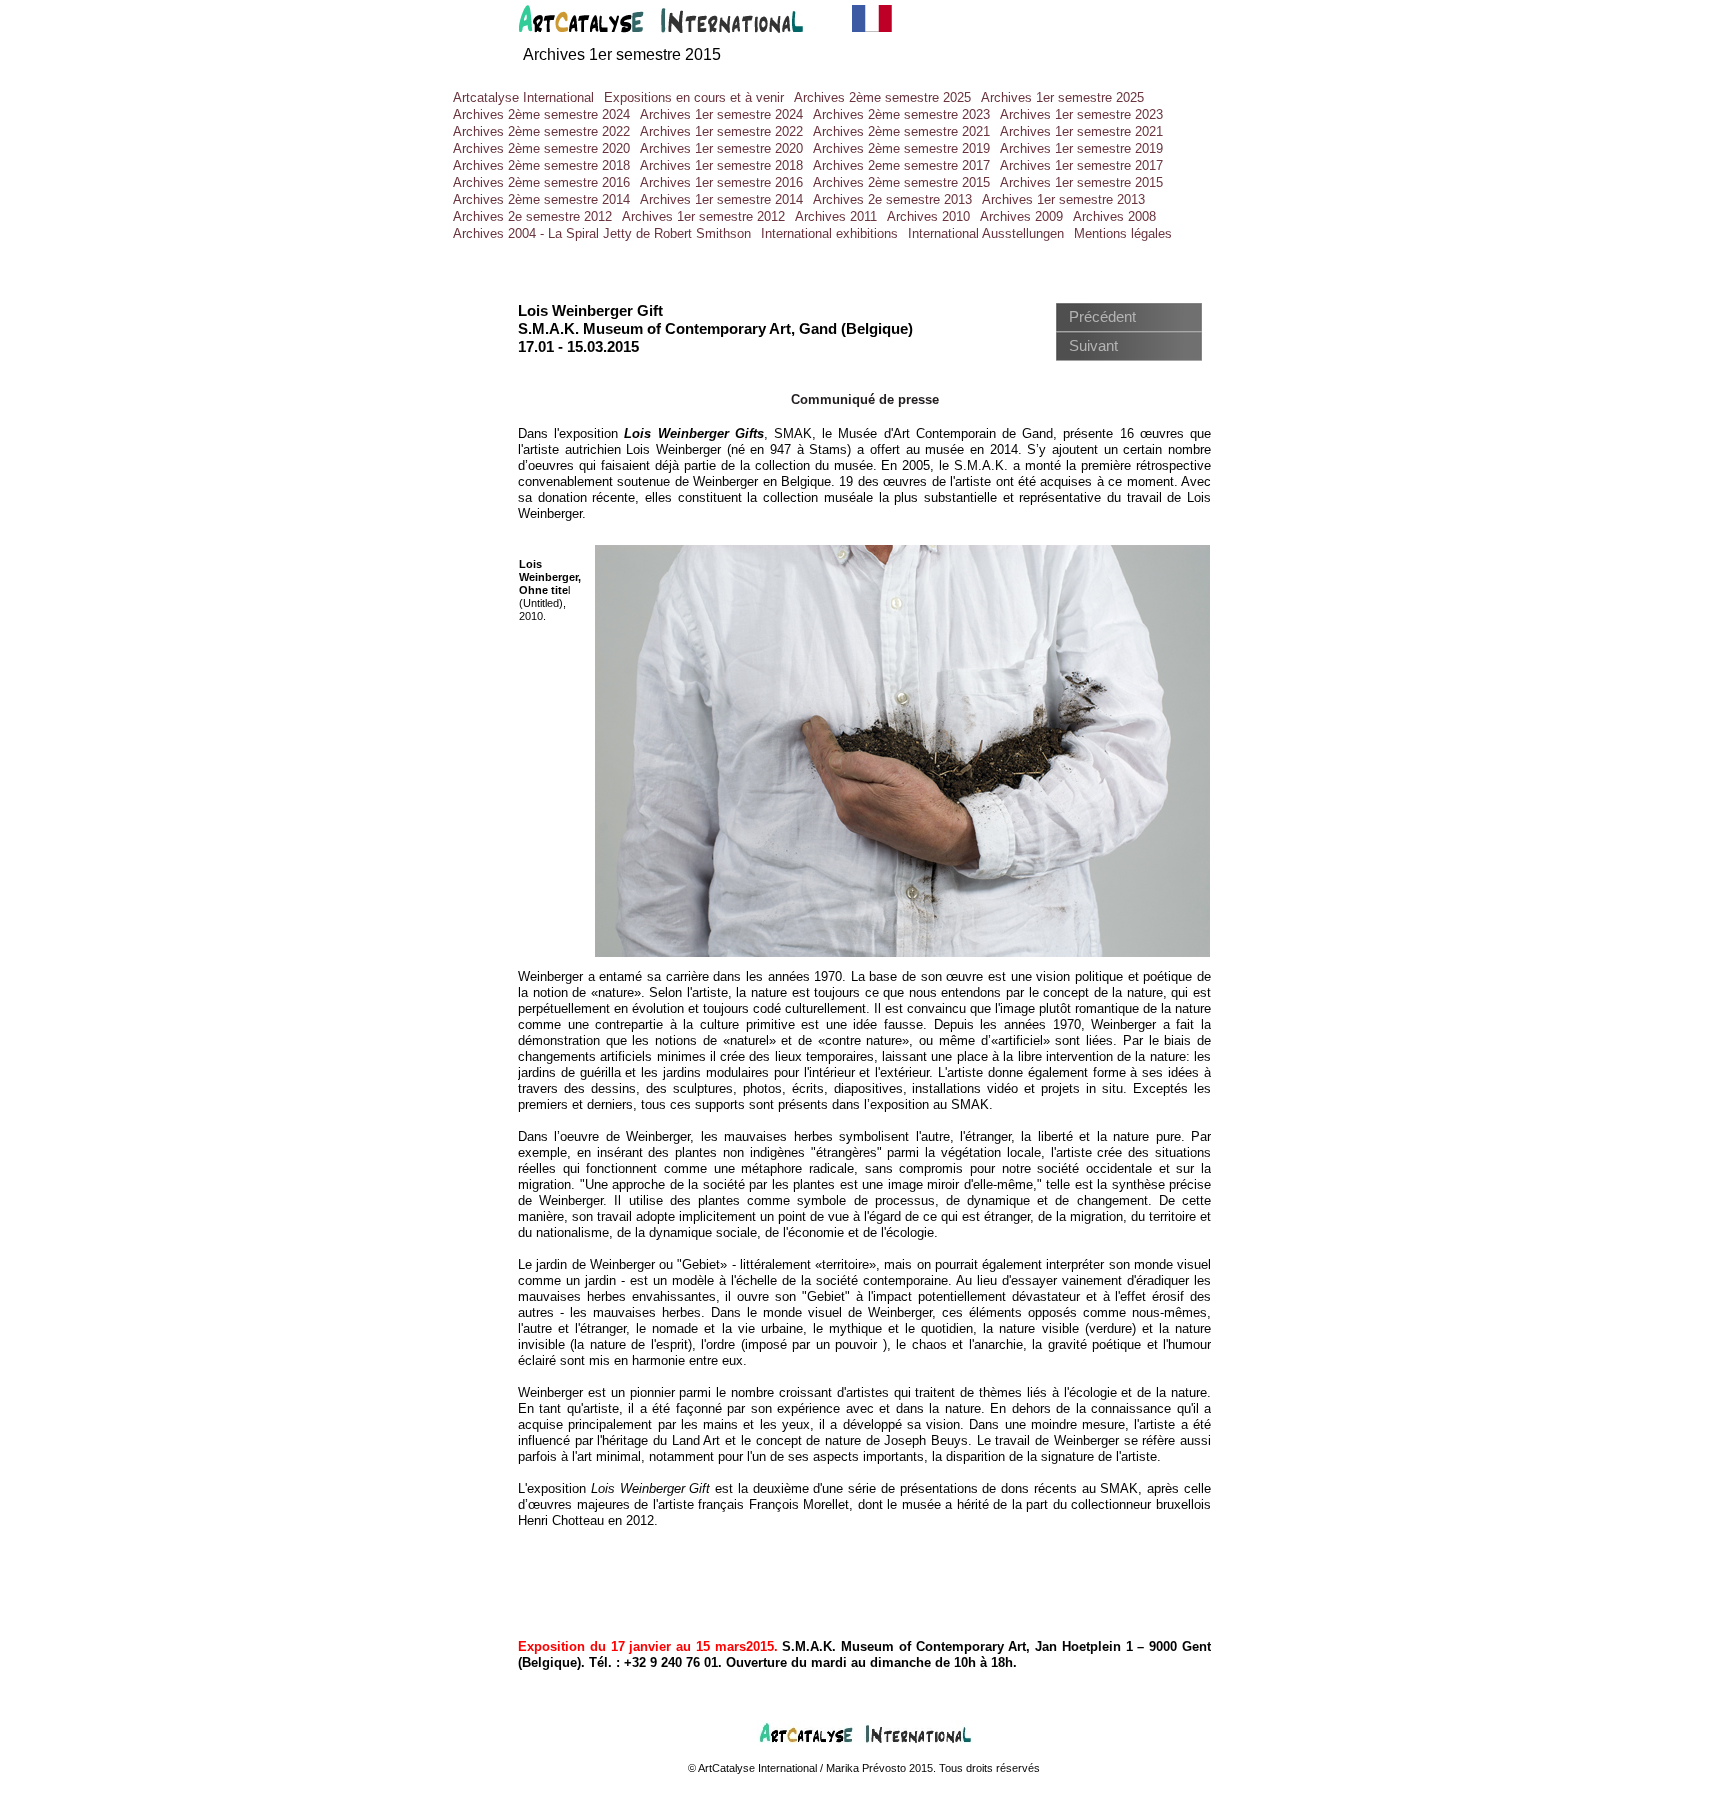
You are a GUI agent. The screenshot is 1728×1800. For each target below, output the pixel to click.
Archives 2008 (1114, 216)
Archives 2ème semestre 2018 (541, 165)
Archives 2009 (1021, 216)
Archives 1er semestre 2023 (1081, 114)
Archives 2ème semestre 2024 (541, 114)
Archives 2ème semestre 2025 (882, 97)
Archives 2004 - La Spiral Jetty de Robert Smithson (602, 233)
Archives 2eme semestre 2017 (901, 165)
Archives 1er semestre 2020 (721, 148)
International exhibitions (829, 233)
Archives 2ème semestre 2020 (541, 148)
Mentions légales (1123, 233)
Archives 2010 (928, 216)
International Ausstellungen (986, 233)
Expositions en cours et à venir (694, 97)
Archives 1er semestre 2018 (721, 165)
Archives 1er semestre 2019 (1081, 148)
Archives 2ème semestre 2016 (541, 182)
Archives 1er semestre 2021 (1081, 131)
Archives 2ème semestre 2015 (901, 182)
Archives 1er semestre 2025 (1062, 97)
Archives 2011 (836, 216)
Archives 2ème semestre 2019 (901, 148)
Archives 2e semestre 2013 (892, 199)
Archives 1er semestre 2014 (721, 199)
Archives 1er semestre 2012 (703, 216)
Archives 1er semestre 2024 (721, 114)
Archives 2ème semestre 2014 (541, 199)
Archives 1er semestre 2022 (721, 131)
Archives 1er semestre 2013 (1063, 199)
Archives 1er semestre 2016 (721, 182)
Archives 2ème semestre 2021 (901, 131)
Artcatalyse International (523, 97)
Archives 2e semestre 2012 (532, 216)
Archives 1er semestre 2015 (622, 54)
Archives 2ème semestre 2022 (541, 131)
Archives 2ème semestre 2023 (901, 114)
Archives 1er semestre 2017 (1081, 165)
